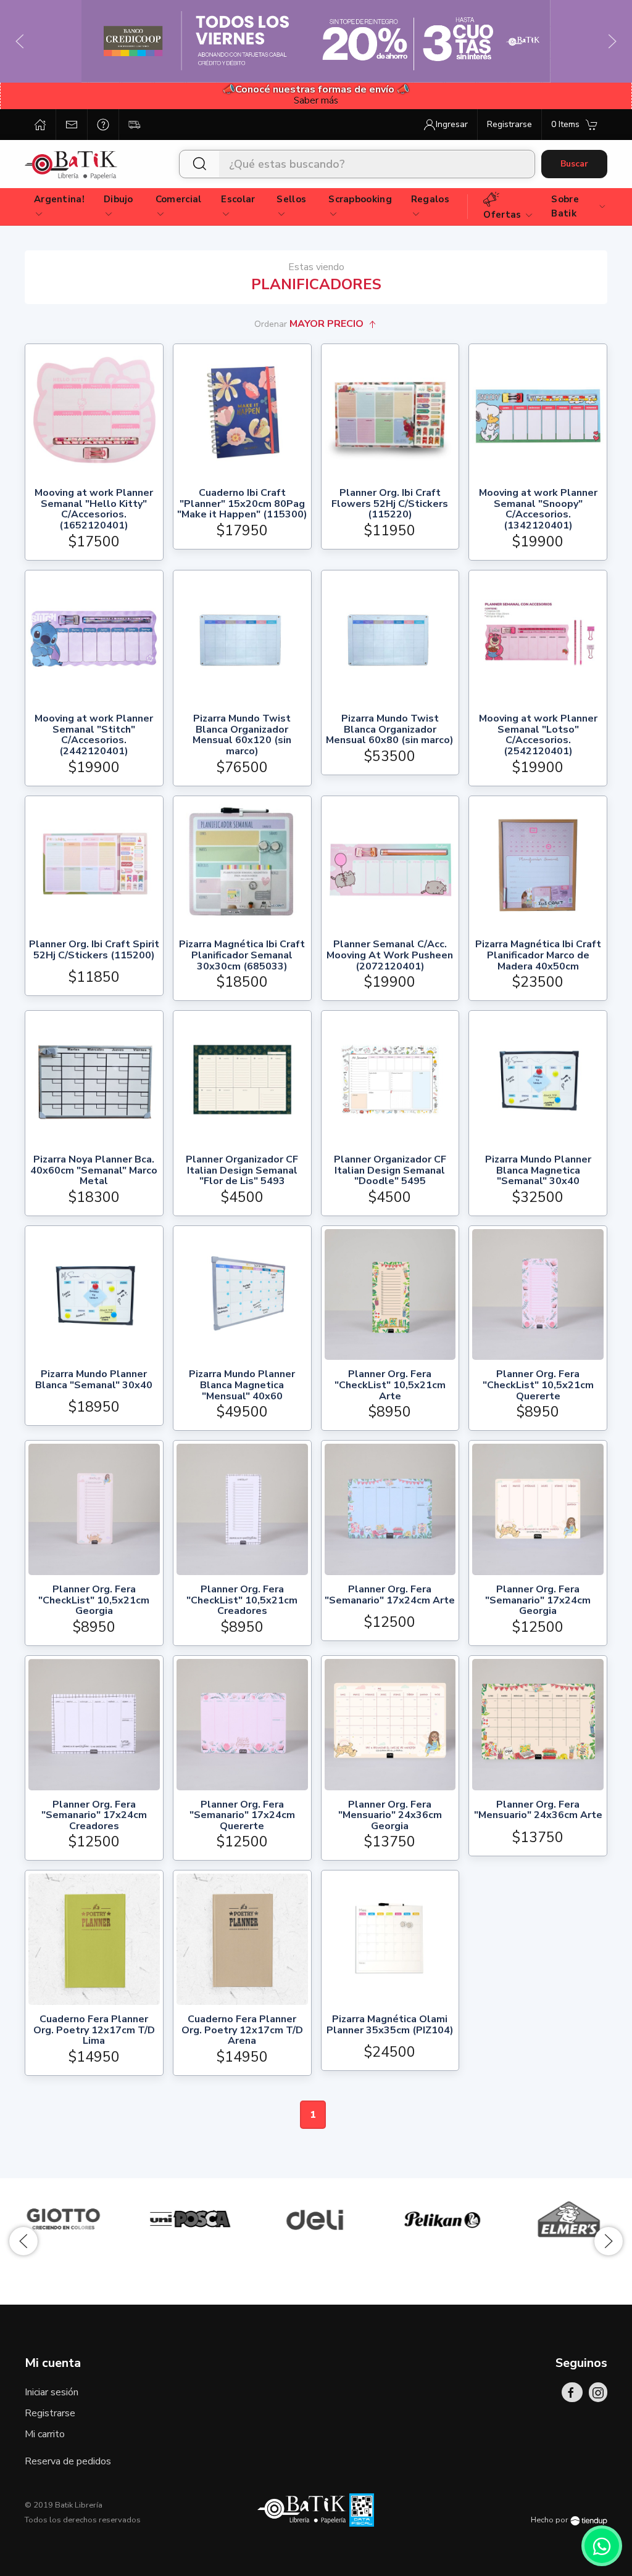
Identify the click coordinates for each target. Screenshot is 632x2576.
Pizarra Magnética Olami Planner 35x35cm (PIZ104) (390, 2026)
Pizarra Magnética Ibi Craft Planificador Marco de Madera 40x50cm (538, 956)
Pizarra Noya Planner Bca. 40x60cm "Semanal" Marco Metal (94, 1171)
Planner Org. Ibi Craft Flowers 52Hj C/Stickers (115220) (390, 504)
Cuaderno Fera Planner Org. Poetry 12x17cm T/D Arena (242, 2031)
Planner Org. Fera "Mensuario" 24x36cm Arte (538, 1811)
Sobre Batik (565, 206)
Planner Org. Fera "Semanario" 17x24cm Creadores (94, 1816)
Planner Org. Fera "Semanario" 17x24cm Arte (390, 1596)
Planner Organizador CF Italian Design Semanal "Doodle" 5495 (390, 1171)
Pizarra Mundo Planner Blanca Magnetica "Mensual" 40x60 (242, 1385)
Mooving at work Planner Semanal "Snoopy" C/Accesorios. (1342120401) (538, 509)
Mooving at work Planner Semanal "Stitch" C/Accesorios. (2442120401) (94, 735)
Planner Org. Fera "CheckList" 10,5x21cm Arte (390, 1385)
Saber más (316, 101)
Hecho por (551, 2520)
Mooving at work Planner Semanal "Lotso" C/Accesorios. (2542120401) (538, 735)
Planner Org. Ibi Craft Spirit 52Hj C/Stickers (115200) (94, 951)
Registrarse (50, 2413)
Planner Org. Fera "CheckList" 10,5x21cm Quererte (538, 1385)
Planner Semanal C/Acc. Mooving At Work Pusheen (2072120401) (390, 956)
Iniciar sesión (52, 2392)
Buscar (574, 164)
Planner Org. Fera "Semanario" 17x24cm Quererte (242, 1816)
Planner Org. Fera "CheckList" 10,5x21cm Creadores (242, 1601)
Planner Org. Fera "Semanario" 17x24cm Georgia (538, 1601)
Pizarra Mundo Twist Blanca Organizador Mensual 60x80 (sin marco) (390, 730)
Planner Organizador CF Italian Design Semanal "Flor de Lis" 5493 (242, 1171)
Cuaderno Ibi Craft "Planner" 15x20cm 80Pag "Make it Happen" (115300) (242, 504)
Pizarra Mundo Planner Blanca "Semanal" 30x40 (94, 1381)
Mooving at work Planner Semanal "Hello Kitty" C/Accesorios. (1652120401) (94, 509)
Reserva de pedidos (68, 2461)
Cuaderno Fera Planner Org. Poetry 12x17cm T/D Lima (94, 2031)
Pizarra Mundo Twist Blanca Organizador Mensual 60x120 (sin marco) (242, 735)
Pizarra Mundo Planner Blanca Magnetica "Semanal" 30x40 (538, 1171)
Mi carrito (45, 2434)
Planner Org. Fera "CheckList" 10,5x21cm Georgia (94, 1601)
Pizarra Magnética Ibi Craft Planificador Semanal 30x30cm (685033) (242, 956)
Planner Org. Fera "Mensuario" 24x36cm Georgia (390, 1816)
